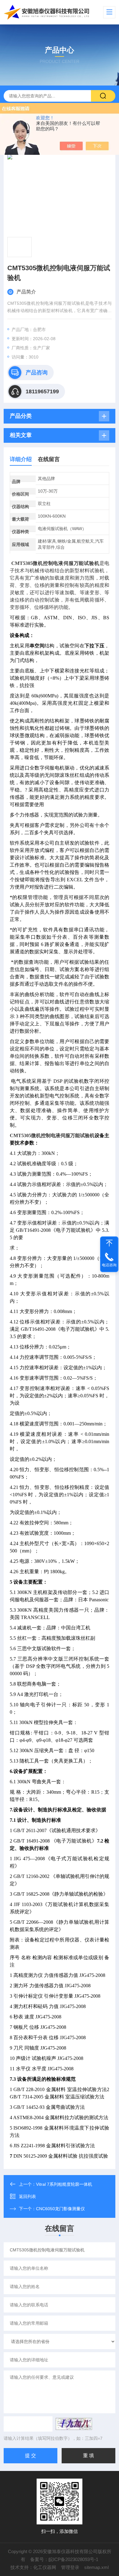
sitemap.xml (96, 2567)
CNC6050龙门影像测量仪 (60, 2209)
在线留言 (49, 459)
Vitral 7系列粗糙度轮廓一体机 (64, 2184)
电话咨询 (109, 1265)
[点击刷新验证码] (74, 2424)
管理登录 (70, 2567)
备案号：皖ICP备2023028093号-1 (64, 2559)
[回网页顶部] (109, 1243)
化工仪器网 (45, 2567)
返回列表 (27, 2196)
